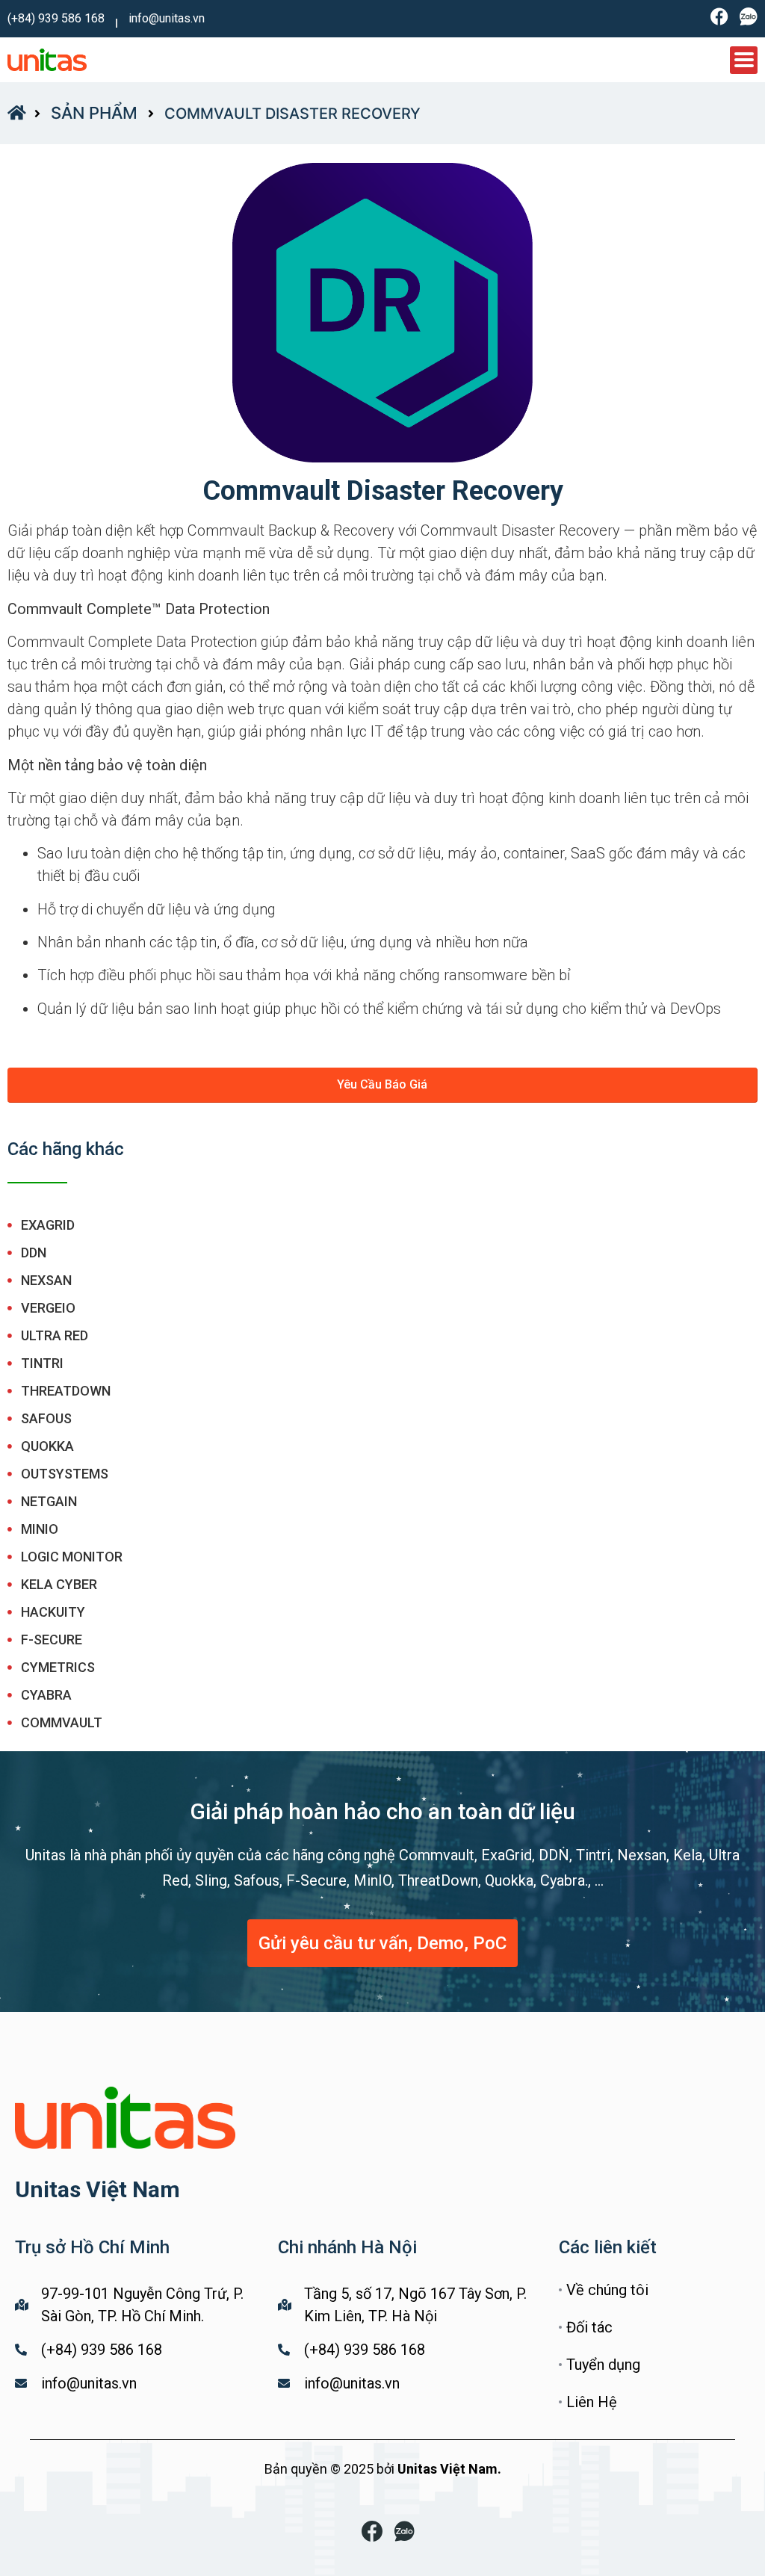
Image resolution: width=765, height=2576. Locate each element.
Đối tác (589, 2327)
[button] (382, 1085)
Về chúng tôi (607, 2290)
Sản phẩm (94, 113)
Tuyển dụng (603, 2365)
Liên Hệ (592, 2402)
